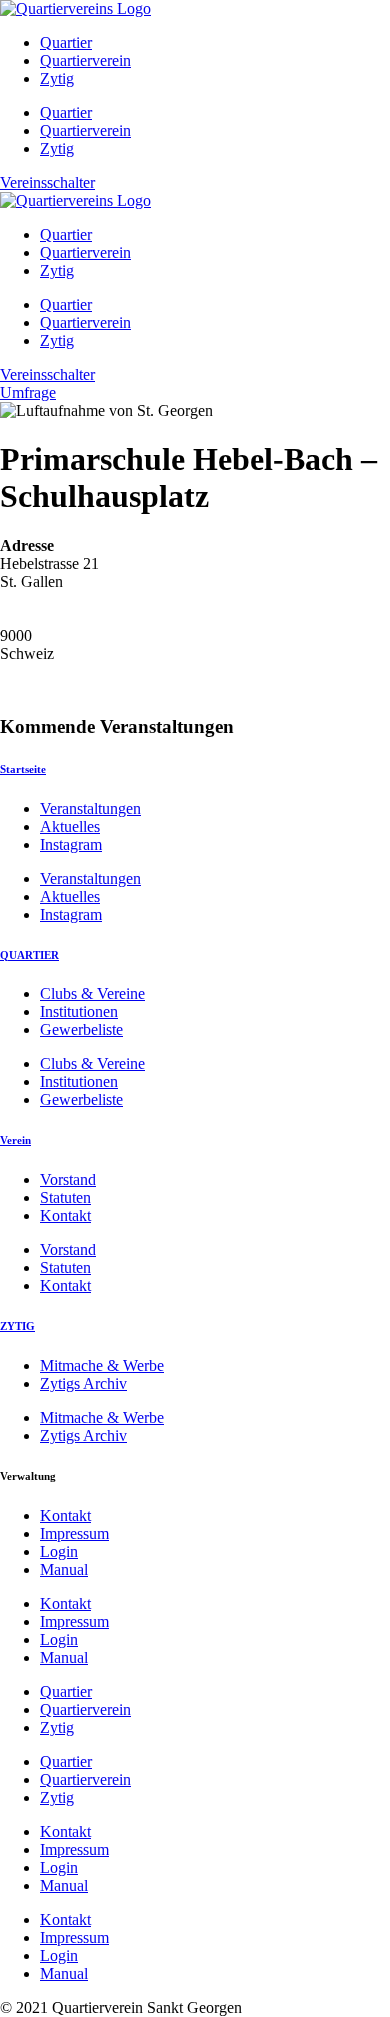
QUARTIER (29, 955)
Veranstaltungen (90, 808)
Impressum (74, 1533)
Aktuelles (70, 826)
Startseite (23, 769)
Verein (15, 1140)
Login (59, 1551)
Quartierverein (85, 60)
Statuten (65, 1197)
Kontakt (65, 1215)
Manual (64, 1569)
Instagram (71, 844)
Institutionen (79, 1011)
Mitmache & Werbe (102, 1365)
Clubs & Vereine (92, 993)
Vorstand (68, 1179)
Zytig (57, 78)
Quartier (66, 42)
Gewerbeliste (81, 1029)
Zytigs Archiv (83, 1383)
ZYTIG (17, 1326)
